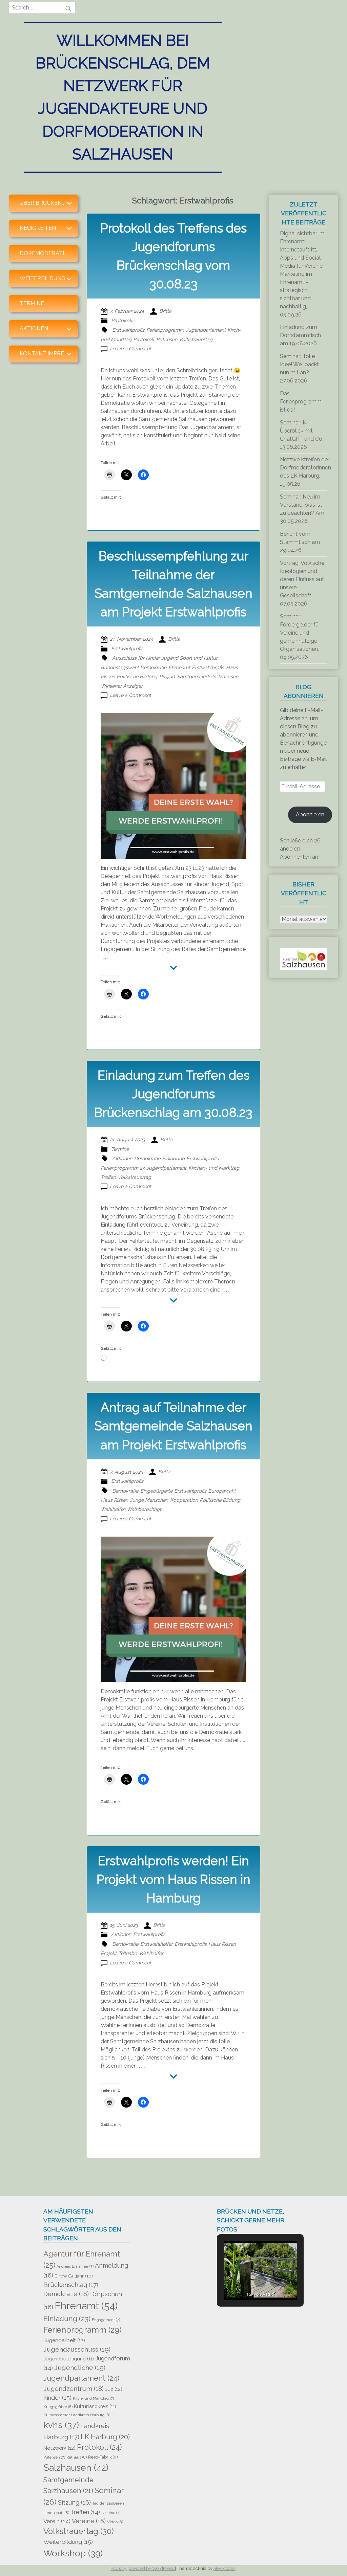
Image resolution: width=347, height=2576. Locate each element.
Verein (57, 2521)
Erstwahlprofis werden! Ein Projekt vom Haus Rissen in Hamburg (173, 1879)
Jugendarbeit (64, 2340)
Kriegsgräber (58, 2407)
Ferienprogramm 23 (123, 1168)
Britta (165, 311)
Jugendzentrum (74, 2388)
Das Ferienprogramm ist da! (301, 402)
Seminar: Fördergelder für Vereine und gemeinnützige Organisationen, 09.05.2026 (300, 637)
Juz (114, 2389)
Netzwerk (59, 2448)
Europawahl (222, 1491)
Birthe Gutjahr (74, 2276)
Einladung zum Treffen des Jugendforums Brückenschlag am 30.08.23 (173, 1094)
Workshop (73, 2553)
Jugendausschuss (77, 2349)
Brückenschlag (71, 2285)
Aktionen (122, 1158)
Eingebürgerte (156, 1491)
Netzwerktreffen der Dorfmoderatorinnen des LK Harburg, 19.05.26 (305, 472)
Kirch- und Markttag (93, 2398)
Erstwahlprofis (128, 330)
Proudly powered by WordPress (143, 2568)
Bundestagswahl (120, 667)
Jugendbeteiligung (69, 2359)
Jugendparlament (206, 330)
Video (115, 2522)
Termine (32, 303)
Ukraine (111, 2513)
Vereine (89, 2521)
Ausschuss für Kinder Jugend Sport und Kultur (165, 658)
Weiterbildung (68, 2542)
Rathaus (77, 2457)
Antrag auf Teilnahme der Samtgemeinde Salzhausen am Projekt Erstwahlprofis (173, 1426)
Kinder (57, 2398)
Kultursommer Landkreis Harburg (77, 2415)
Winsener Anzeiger (122, 686)
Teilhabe (128, 1953)
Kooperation (184, 1500)
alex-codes (224, 2568)
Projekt (167, 676)
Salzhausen (76, 2468)
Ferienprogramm (165, 330)
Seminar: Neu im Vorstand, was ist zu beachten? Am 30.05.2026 (302, 509)
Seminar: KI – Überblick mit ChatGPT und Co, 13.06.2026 (302, 435)
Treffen (108, 1177)
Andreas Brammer (75, 2266)
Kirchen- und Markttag (214, 1168)
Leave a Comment (130, 348)
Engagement (106, 2320)
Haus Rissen (114, 1500)
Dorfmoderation (46, 253)
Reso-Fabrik (103, 2457)
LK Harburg (105, 2437)
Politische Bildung (137, 676)
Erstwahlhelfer (157, 1944)
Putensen (167, 339)
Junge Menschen (149, 1500)
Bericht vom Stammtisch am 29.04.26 (300, 542)
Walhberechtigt (144, 1509)
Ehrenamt (179, 667)
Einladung (173, 1158)
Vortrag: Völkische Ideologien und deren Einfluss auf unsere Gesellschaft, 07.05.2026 (302, 583)
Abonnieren (310, 814)
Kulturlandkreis (95, 2406)
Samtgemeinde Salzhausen (208, 676)
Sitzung (74, 2502)
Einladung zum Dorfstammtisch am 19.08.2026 (300, 335)
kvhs (61, 2425)
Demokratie (153, 667)
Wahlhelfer (113, 1509)
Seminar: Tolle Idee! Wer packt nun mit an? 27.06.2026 (299, 368)
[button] (245, 2281)
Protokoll (144, 339)
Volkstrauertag (196, 339)
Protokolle (123, 320)
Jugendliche (80, 2368)
